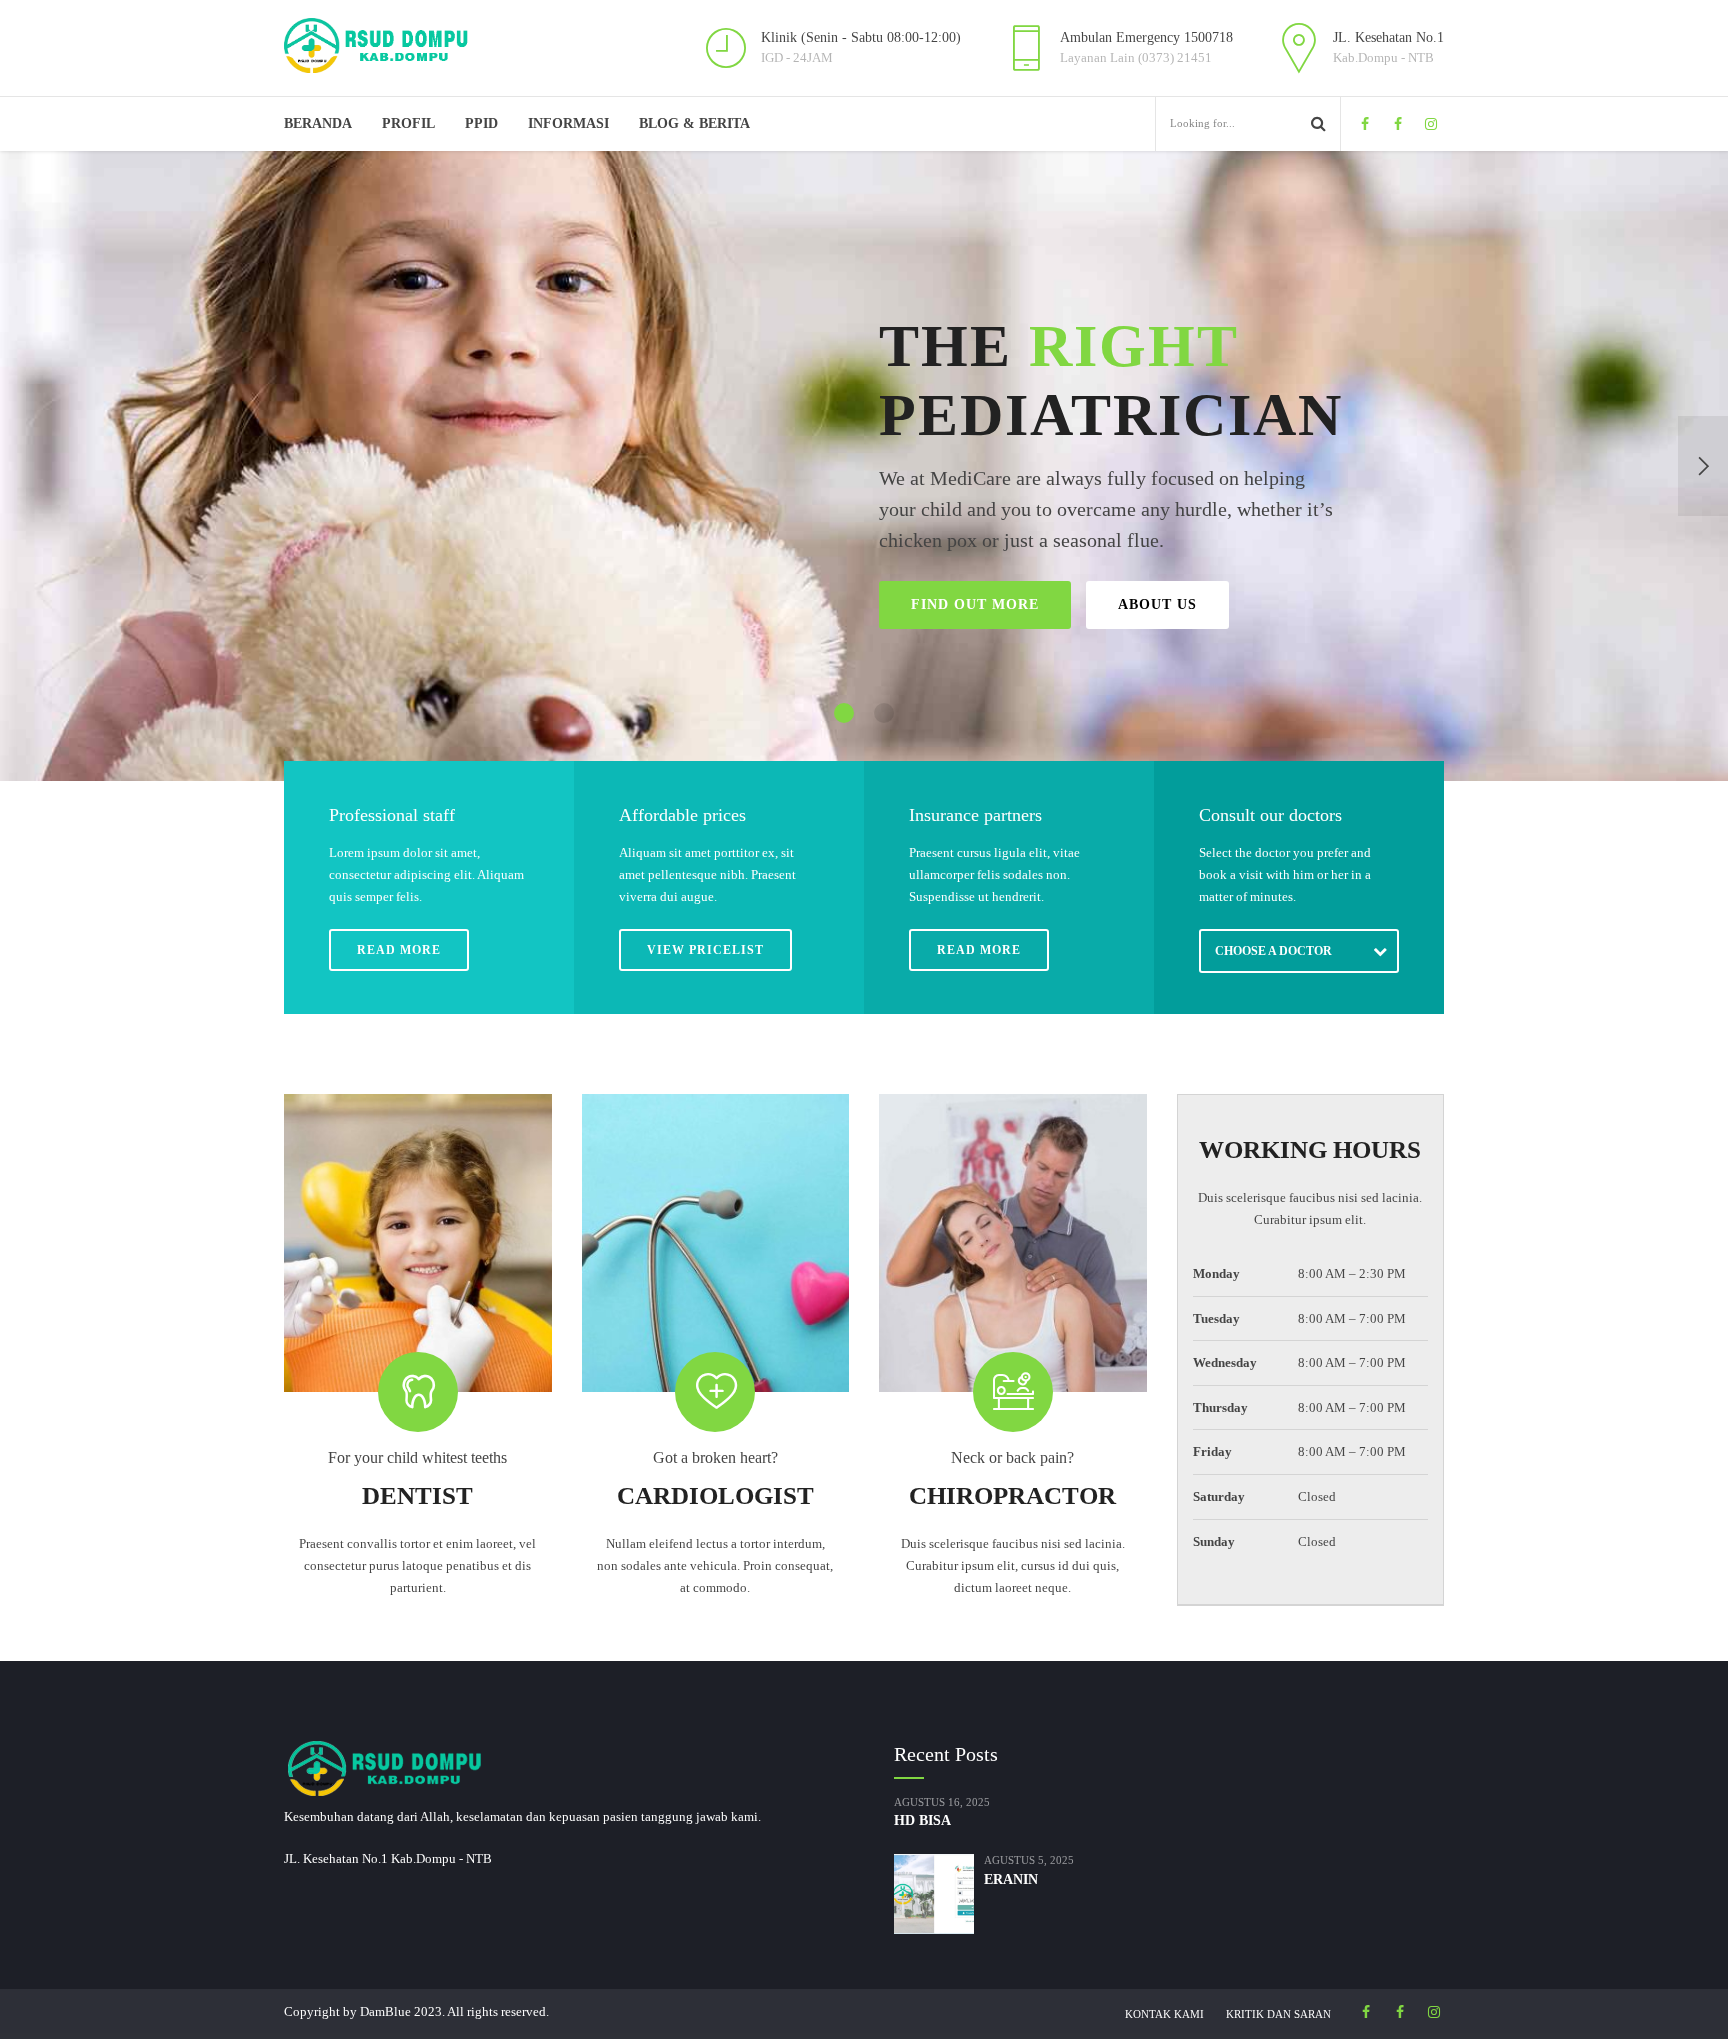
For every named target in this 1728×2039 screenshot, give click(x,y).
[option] (864, 466)
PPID (481, 123)
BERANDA (318, 123)
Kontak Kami (1164, 2014)
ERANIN (1011, 1879)
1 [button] (844, 713)
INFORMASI (568, 123)
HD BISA (922, 1820)
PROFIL (408, 123)
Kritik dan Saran (1278, 2014)
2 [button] (884, 713)
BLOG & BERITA (694, 123)
